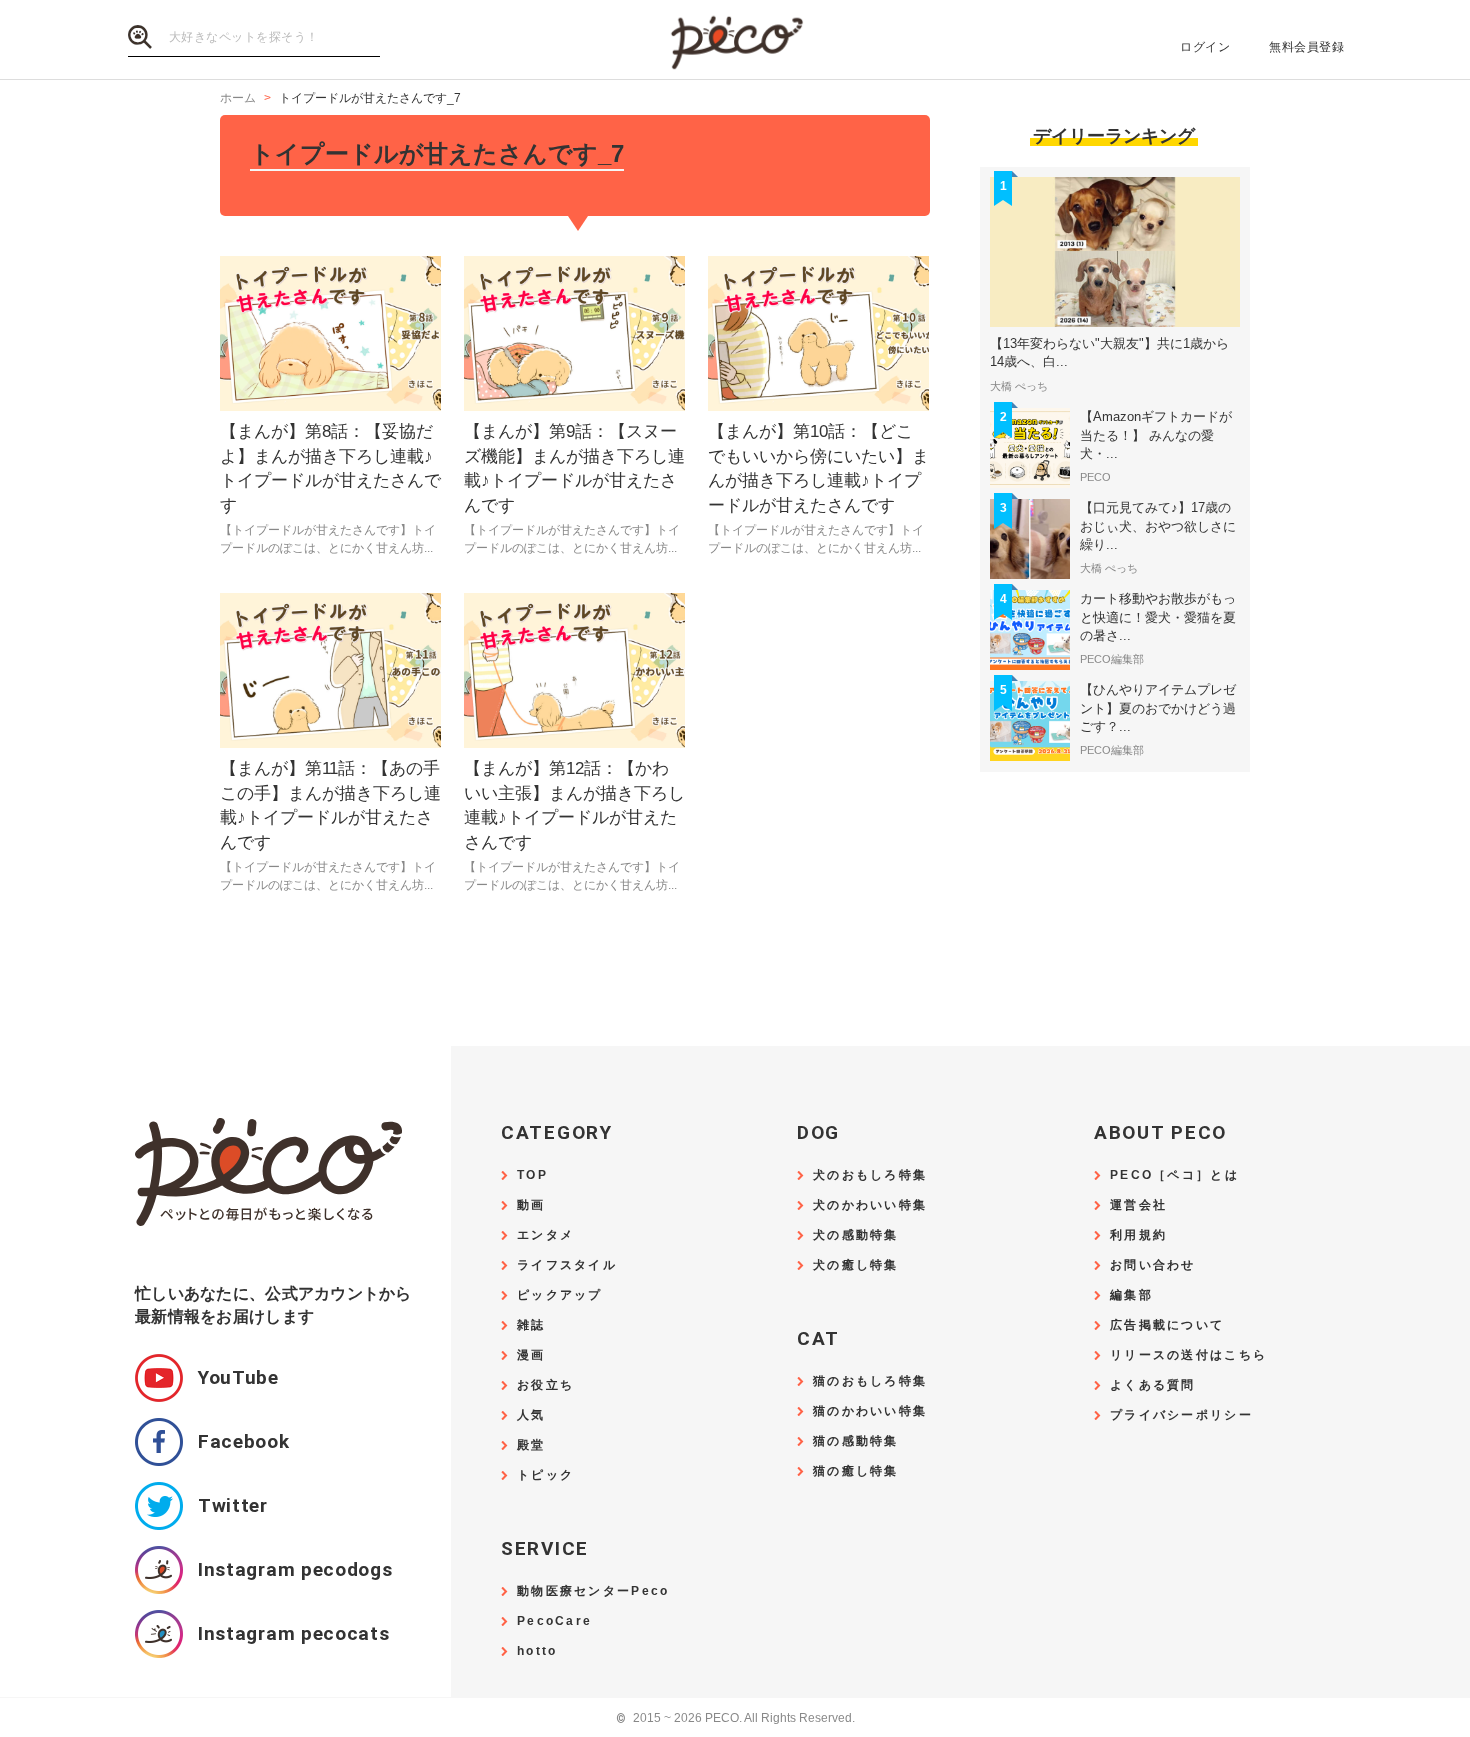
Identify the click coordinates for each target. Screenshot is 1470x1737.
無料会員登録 (1306, 47)
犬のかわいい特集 (870, 1205)
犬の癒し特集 (856, 1265)
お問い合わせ (1153, 1265)
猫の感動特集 (856, 1441)
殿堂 (531, 1445)
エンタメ (545, 1235)
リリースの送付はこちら (1188, 1355)
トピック (545, 1475)
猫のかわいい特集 (870, 1411)
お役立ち (545, 1385)
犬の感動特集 (856, 1235)
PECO (735, 40)
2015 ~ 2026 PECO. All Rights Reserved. (735, 1718)
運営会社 (1138, 1205)
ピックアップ (560, 1295)
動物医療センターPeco (593, 1591)
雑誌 (531, 1325)
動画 (531, 1205)
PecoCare (554, 1621)
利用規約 (1138, 1235)
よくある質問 (1153, 1385)
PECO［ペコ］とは (1174, 1175)
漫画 (531, 1355)
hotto (537, 1651)
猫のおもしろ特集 (870, 1381)
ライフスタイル (567, 1265)
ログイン (1205, 47)
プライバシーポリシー (1181, 1415)
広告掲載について (1167, 1325)
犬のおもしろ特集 (870, 1175)
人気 (531, 1415)
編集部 (1131, 1295)
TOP (532, 1175)
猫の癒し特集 (856, 1471)
